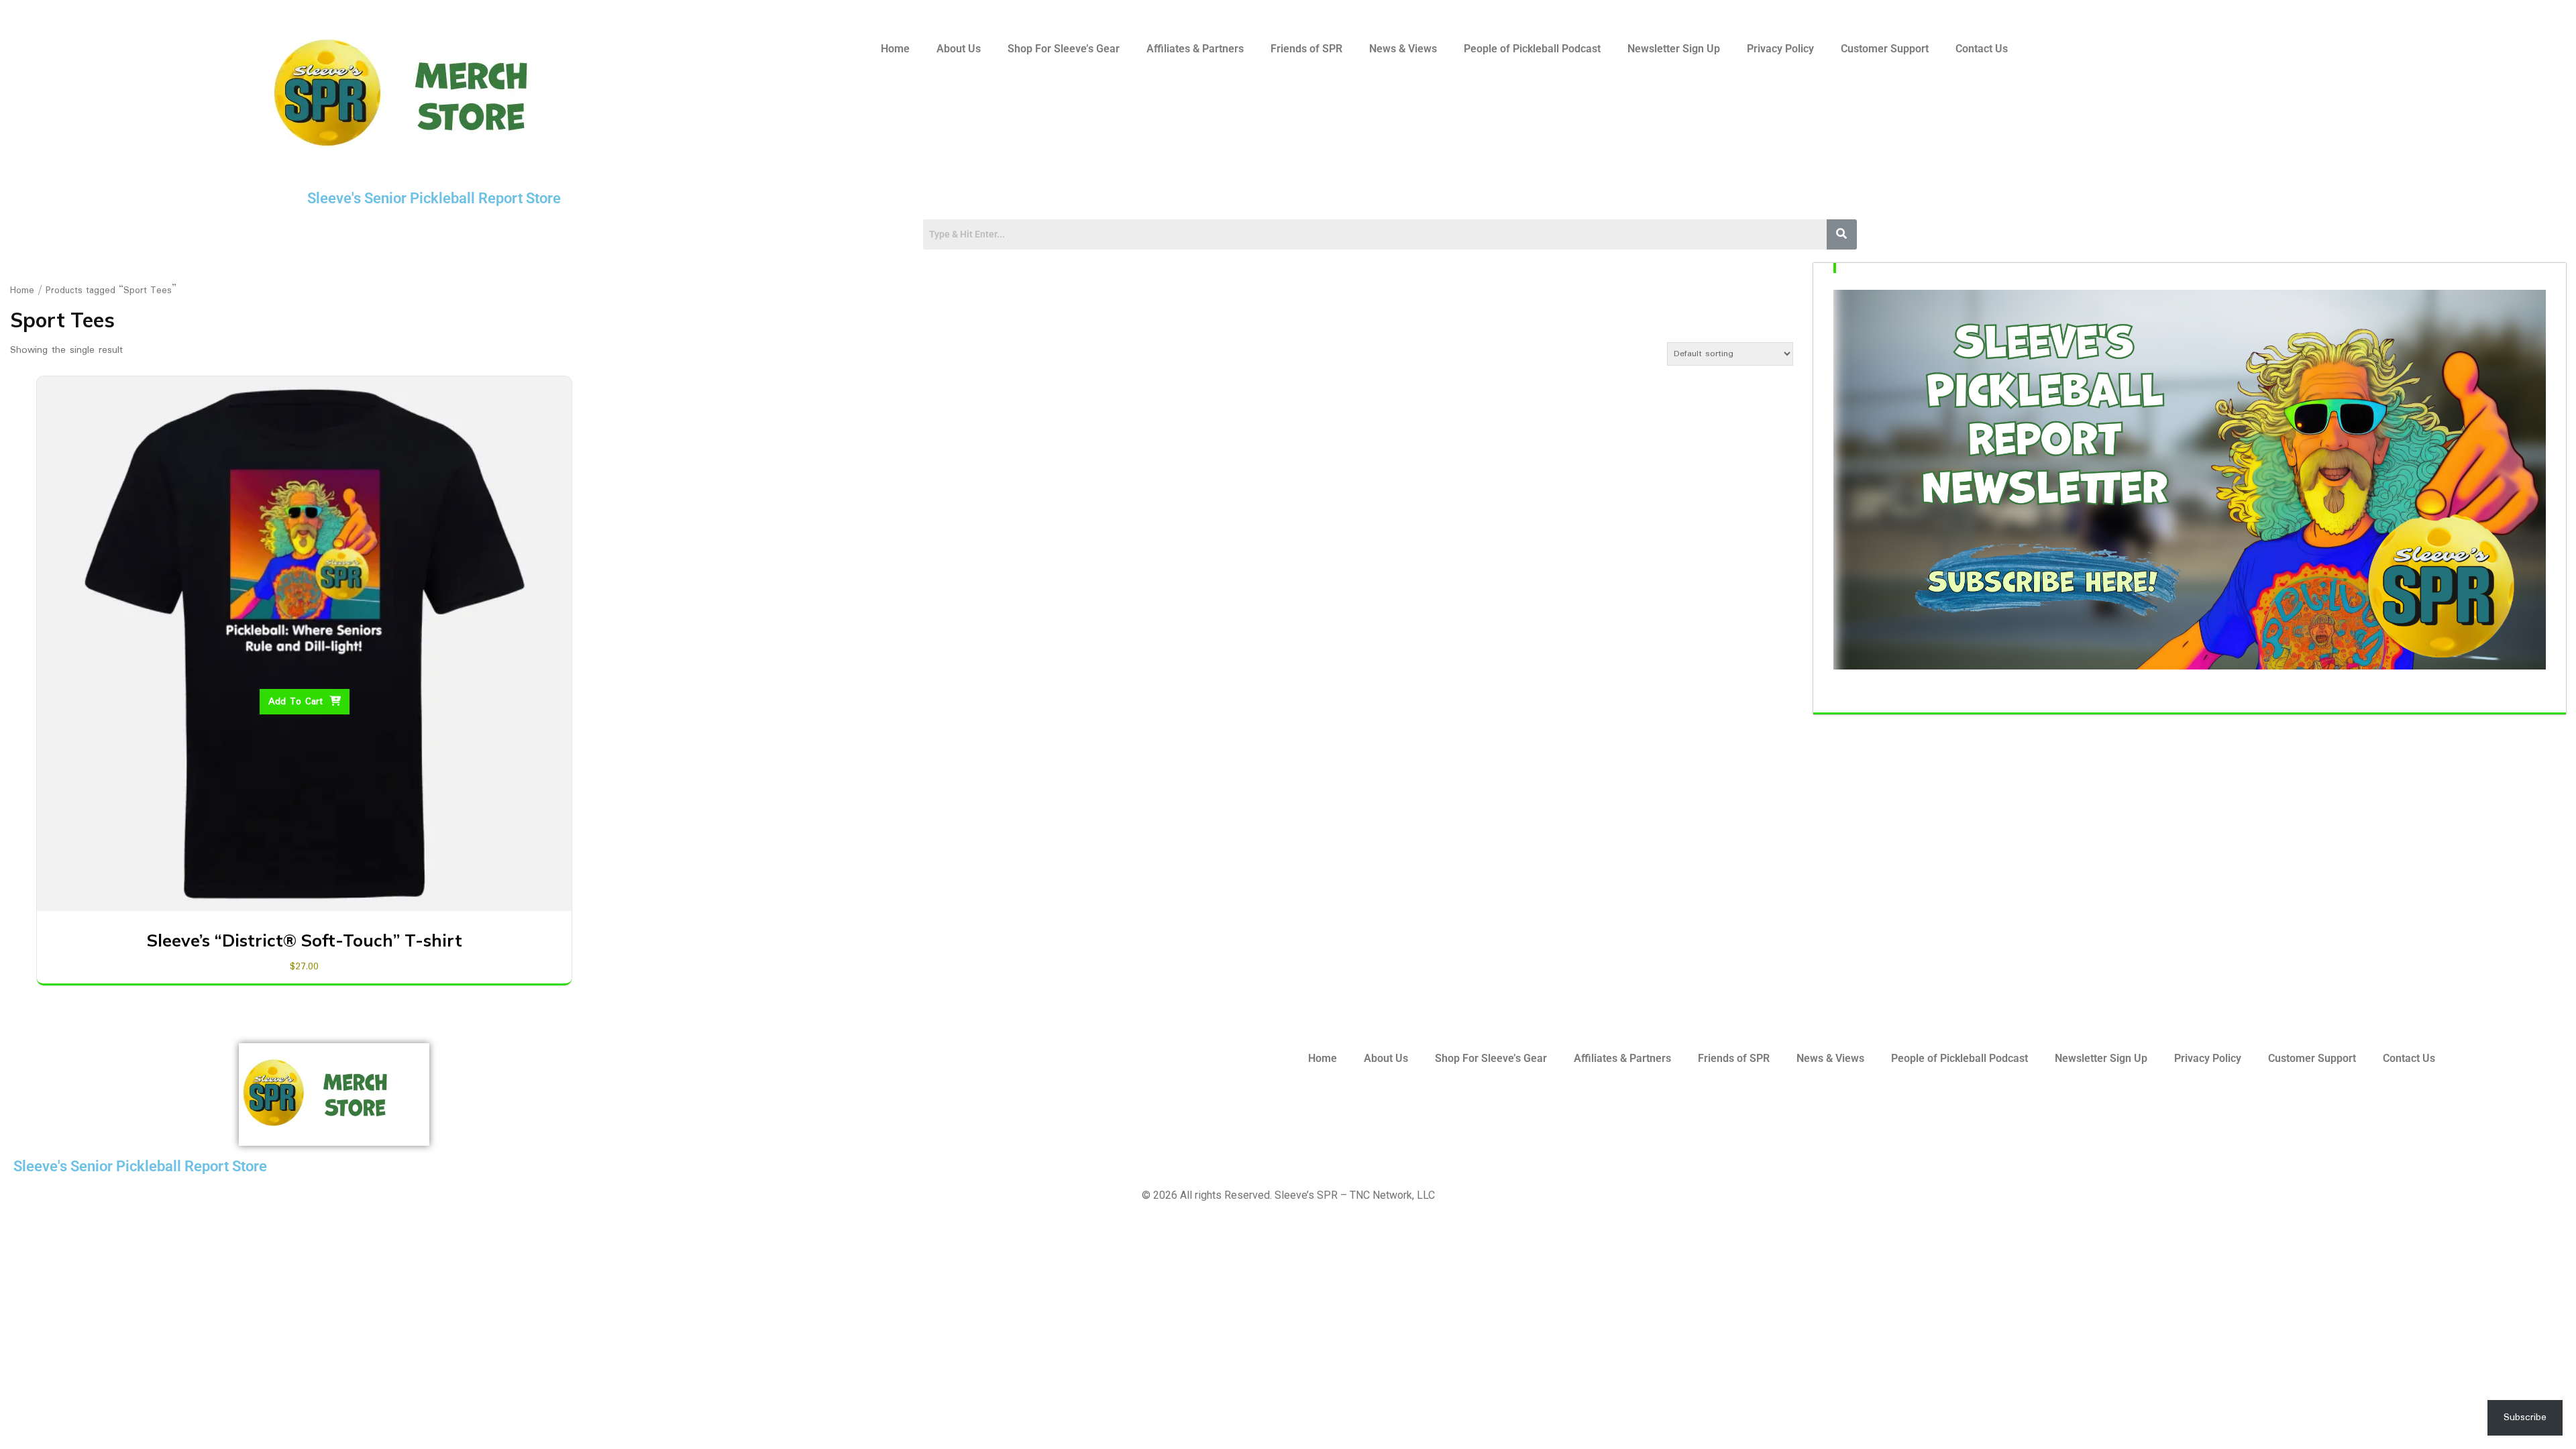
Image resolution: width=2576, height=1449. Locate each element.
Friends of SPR (1306, 49)
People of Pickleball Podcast (1532, 49)
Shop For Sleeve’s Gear (1064, 49)
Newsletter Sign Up (1674, 49)
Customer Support (1885, 49)
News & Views (1403, 49)
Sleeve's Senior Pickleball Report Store (434, 198)
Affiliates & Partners (1195, 49)
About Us (959, 49)
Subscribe (2525, 1417)
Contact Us (1982, 49)
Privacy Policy (1780, 49)
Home (895, 49)
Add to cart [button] (296, 702)
